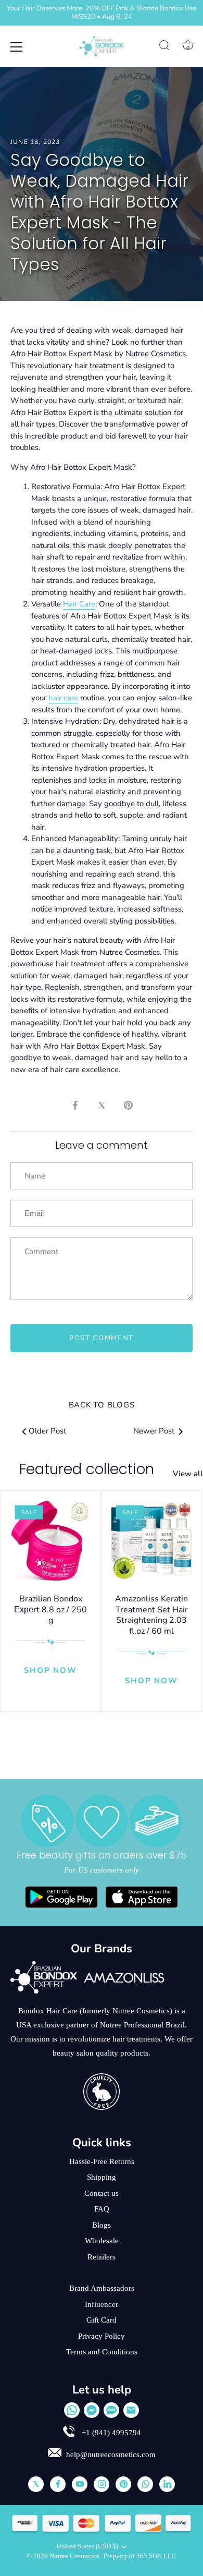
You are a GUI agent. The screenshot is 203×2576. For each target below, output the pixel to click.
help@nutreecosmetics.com (111, 2455)
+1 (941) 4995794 (110, 2433)
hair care (63, 698)
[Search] (164, 47)
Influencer (102, 2304)
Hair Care (79, 604)
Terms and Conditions (102, 2352)
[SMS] (111, 2410)
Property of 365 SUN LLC (140, 2556)
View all (188, 1474)
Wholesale (102, 2241)
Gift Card (102, 2320)
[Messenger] (92, 2410)
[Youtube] (80, 2484)
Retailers (102, 2257)
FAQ (102, 2209)
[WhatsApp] (72, 2410)
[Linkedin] (167, 2484)
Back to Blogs (102, 1405)
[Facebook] (58, 2484)
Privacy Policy (102, 2336)
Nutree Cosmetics (75, 2556)
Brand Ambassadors (102, 2288)
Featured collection (87, 1469)
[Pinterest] (123, 2484)
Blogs (102, 2225)
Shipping (102, 2177)
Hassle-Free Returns (102, 2161)
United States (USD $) (87, 2546)
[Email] (131, 2410)
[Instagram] (102, 2484)
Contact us (102, 2193)
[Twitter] (36, 2484)
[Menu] (17, 47)
